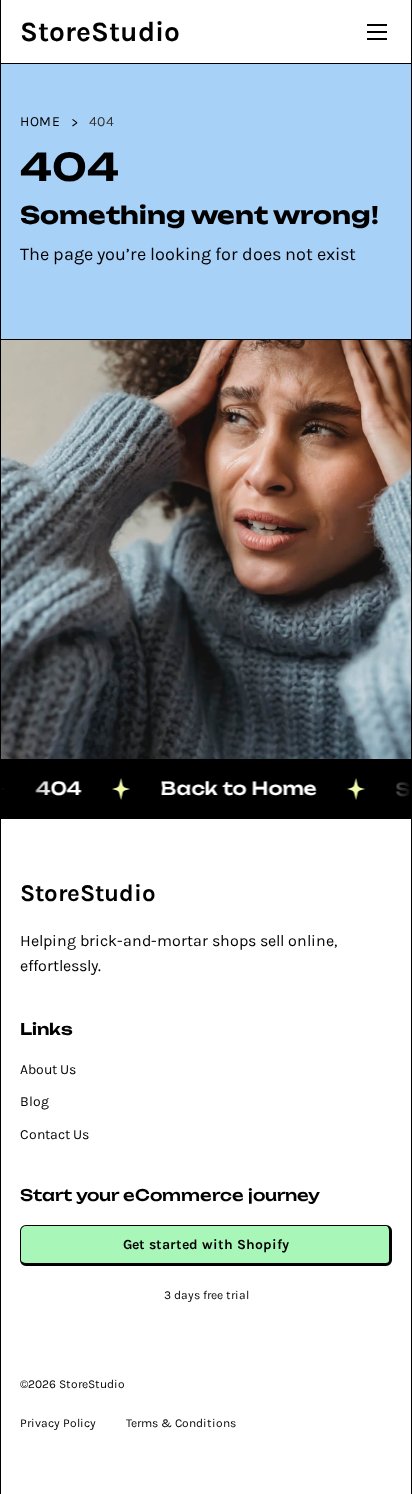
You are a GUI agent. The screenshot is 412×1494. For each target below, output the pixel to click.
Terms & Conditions (181, 1423)
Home (40, 121)
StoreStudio (100, 31)
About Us (48, 1069)
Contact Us (54, 1134)
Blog (34, 1101)
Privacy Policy (58, 1423)
